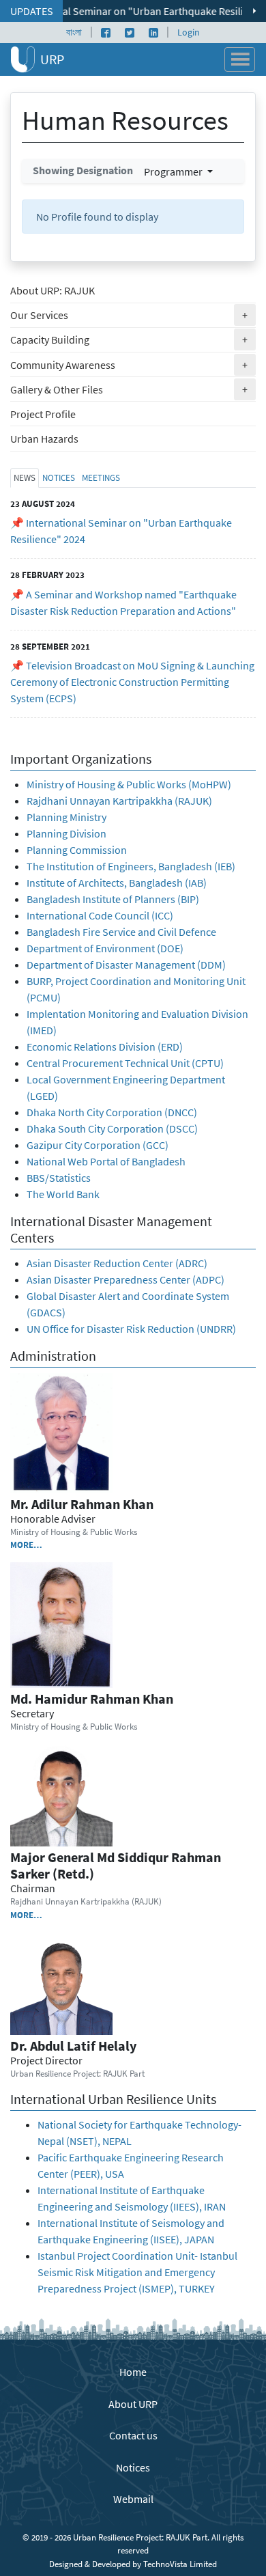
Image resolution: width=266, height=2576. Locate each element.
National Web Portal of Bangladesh (106, 1161)
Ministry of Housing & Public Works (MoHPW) (129, 784)
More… (26, 1545)
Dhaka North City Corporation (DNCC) (112, 1112)
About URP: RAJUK (53, 290)
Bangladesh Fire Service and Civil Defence (121, 932)
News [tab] (25, 477)
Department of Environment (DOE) (105, 948)
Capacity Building (133, 339)
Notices (133, 2467)
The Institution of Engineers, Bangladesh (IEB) (131, 866)
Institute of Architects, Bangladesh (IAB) (117, 883)
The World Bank (63, 1194)
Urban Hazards (44, 439)
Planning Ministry (66, 817)
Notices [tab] (59, 477)
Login (189, 32)
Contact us (133, 2435)
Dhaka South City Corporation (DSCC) (112, 1128)
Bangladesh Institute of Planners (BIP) (113, 899)
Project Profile (43, 414)
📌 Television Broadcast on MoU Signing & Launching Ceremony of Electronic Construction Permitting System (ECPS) (132, 682)
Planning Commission (77, 850)
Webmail (133, 2499)
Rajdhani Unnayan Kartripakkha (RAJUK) (119, 801)
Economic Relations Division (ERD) (105, 1047)
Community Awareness (133, 364)
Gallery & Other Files (133, 389)
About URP (133, 2404)
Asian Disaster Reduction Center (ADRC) (117, 1263)
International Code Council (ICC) (100, 915)
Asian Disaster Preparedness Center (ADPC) (125, 1279)
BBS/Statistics (60, 1178)
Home (133, 2372)
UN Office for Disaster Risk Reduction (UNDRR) (131, 1329)
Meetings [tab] (101, 477)
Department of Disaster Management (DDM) (126, 965)
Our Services (133, 315)
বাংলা (74, 32)
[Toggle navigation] (240, 59)
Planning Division (66, 833)
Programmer (174, 171)
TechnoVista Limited (180, 2564)
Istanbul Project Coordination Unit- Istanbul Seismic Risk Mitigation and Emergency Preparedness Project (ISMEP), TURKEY (137, 2272)
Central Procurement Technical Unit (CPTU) (125, 1063)
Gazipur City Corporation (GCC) (98, 1145)
